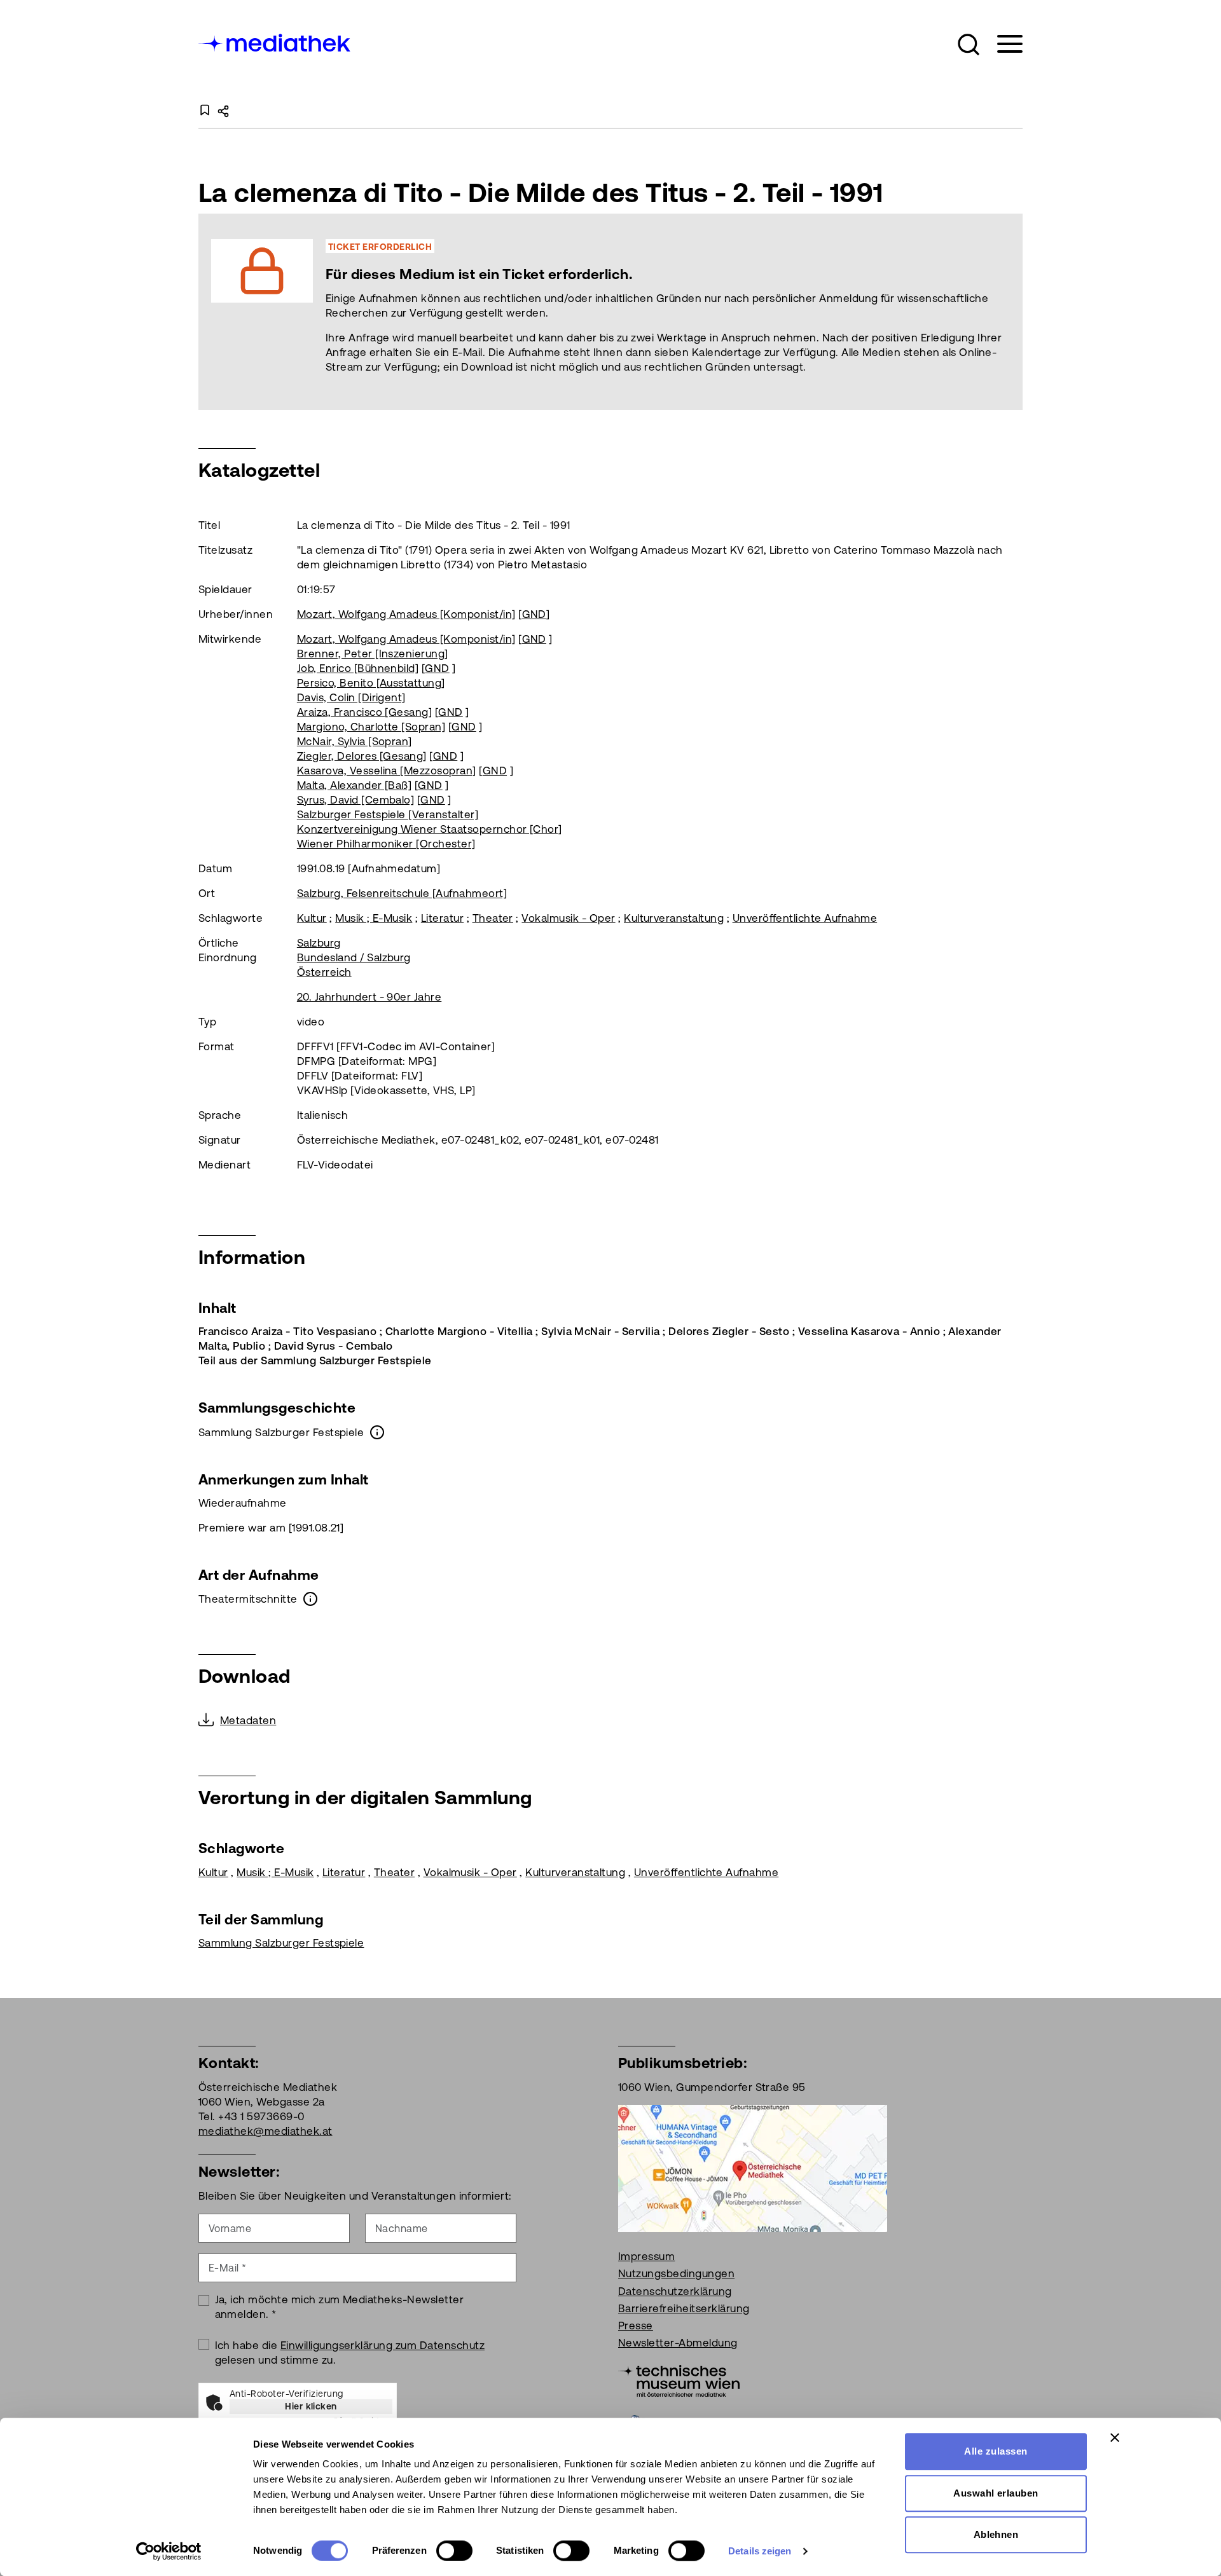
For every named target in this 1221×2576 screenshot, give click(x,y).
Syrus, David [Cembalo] (356, 800)
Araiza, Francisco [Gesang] (364, 712)
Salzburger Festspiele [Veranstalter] (388, 814)
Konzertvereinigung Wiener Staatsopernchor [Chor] (430, 829)
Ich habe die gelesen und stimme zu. (350, 2353)
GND (534, 614)
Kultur (312, 918)
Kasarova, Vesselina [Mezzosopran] (387, 771)
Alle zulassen (996, 2451)
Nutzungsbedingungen (676, 2273)
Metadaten (248, 1720)
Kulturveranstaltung (674, 918)
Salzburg (319, 943)
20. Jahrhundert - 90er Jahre (369, 997)
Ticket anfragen (528, 312)
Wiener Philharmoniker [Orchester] (386, 844)
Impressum (646, 2256)
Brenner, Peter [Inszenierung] (373, 654)
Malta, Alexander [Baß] (355, 785)
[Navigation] (1002, 44)
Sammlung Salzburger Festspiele (281, 1943)
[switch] (454, 2551)
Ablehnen (996, 2534)
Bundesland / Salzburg (354, 957)
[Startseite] (275, 42)
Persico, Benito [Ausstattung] (371, 683)
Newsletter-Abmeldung (678, 2343)
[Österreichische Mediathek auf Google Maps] (753, 2167)
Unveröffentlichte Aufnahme (805, 918)
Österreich (324, 972)
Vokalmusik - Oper (568, 918)
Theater (493, 918)
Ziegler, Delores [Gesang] (362, 756)
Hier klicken (311, 2406)
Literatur (442, 918)
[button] (969, 45)
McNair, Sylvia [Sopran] (355, 741)
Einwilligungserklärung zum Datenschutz (383, 2345)
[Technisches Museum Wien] (679, 2380)
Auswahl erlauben (996, 2493)
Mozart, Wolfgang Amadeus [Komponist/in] (406, 614)
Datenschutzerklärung (675, 2291)
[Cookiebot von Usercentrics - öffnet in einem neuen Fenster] (169, 2551)
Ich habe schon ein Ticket (673, 312)
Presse (636, 2326)
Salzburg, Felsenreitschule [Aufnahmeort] (402, 893)
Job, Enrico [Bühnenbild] (358, 668)
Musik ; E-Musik (374, 918)
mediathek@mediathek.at (266, 2131)
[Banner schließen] (1115, 2437)
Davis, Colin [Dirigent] (351, 697)
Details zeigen (760, 2551)
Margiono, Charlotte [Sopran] (371, 727)
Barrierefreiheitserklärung (684, 2308)
